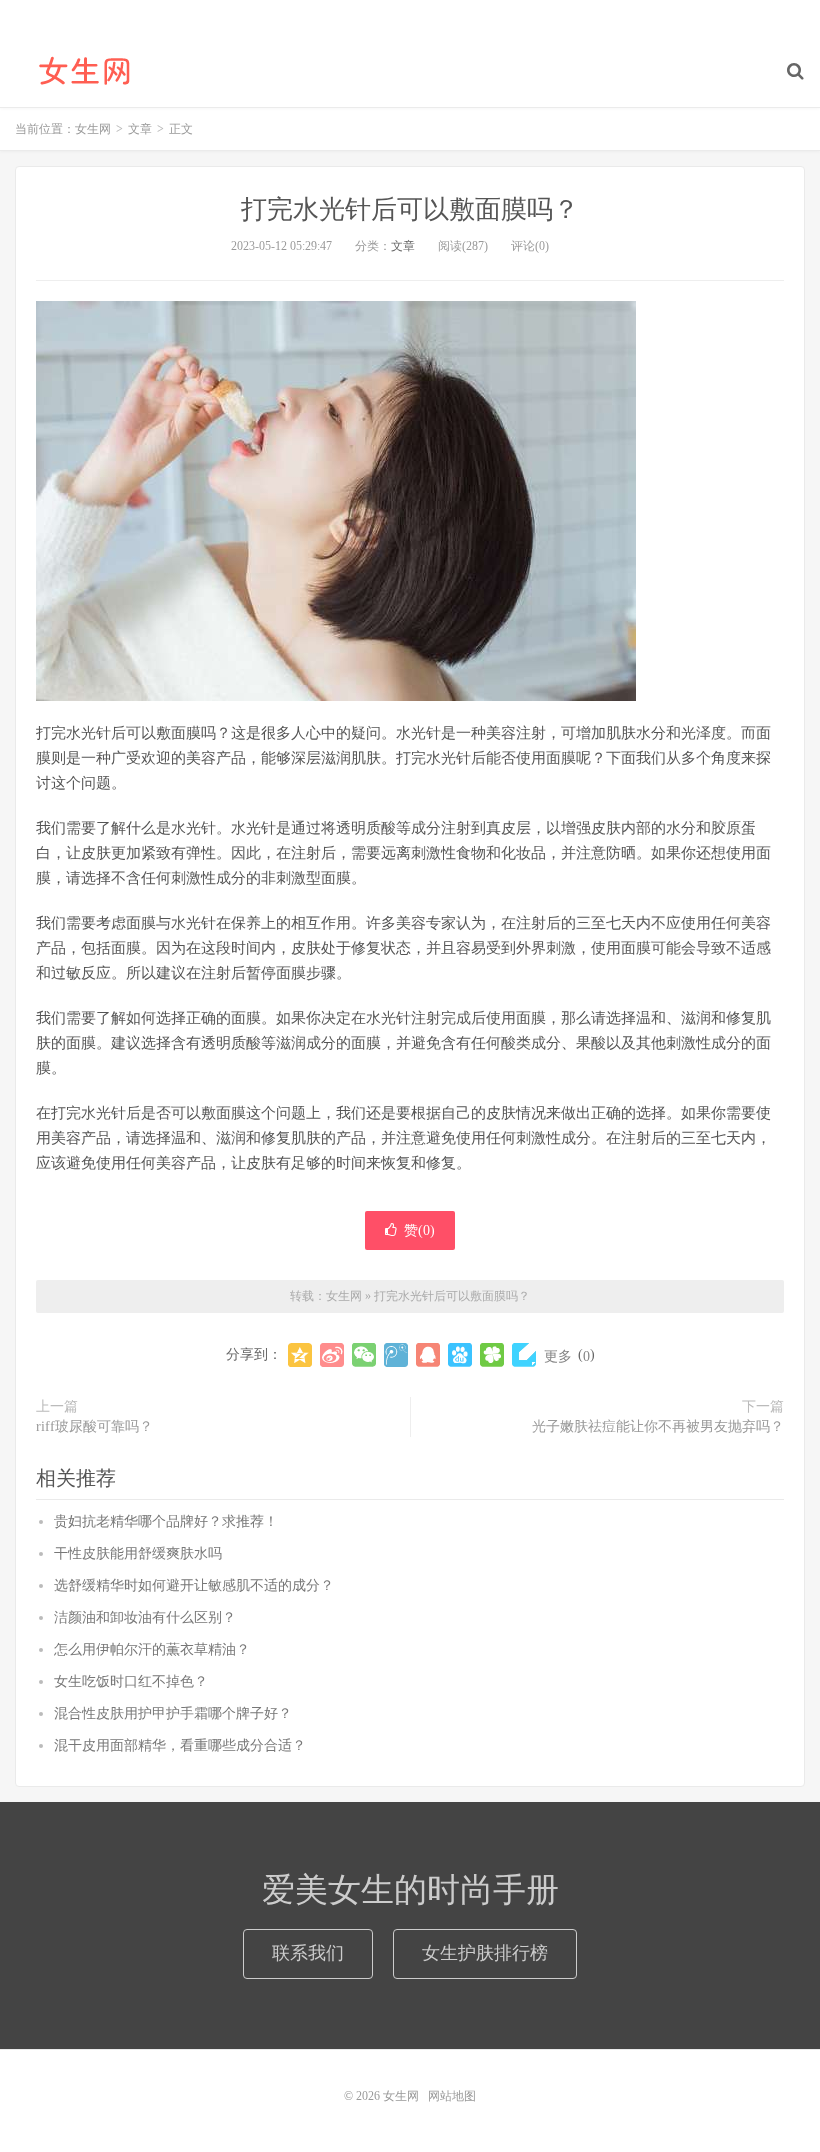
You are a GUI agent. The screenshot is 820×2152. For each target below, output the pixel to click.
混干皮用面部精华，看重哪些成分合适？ (180, 1745)
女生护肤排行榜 (485, 1953)
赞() (419, 1230)
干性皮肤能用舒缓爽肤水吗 (138, 1553)
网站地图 (452, 2096)
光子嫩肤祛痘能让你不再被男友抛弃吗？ (658, 1426)
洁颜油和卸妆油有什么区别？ (145, 1617)
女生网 (85, 71)
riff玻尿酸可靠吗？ (94, 1426)
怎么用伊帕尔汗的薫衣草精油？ (152, 1649)
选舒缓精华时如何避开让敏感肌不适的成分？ (194, 1585)
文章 (403, 246)
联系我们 (308, 1953)
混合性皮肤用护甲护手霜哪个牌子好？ (173, 1713)
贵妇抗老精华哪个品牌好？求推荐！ (166, 1521)
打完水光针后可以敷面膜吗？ (410, 209)
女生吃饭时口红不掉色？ (131, 1681)
